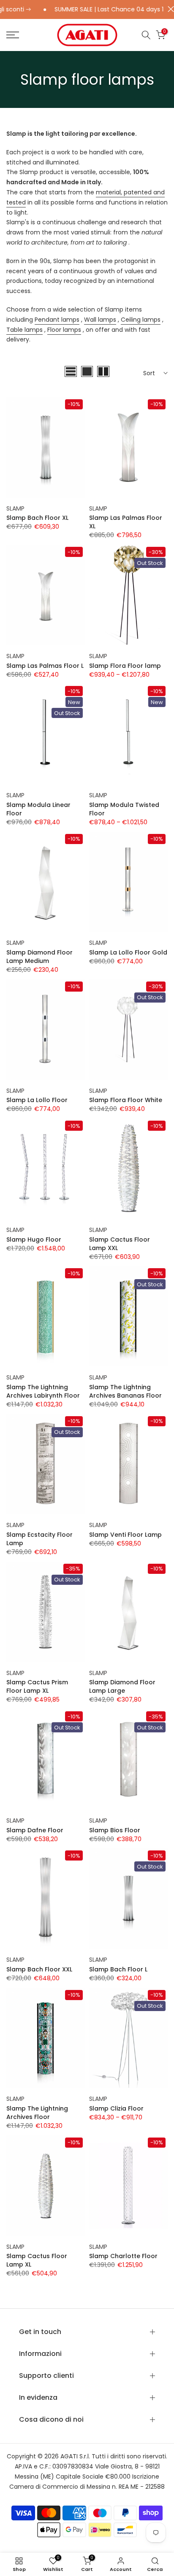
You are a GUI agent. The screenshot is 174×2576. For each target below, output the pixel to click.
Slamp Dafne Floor (35, 1830)
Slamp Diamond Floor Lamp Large (122, 1686)
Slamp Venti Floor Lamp (125, 1535)
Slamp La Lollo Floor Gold (128, 952)
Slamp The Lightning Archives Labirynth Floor (43, 1391)
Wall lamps (100, 320)
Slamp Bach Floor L (118, 1969)
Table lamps (24, 330)
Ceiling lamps (141, 320)
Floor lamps (64, 330)
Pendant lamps (57, 320)
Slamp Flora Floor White (126, 1100)
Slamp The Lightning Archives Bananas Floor (125, 1391)
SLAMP (15, 508)
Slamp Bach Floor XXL (39, 1969)
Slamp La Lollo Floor (37, 1100)
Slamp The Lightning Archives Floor (37, 2113)
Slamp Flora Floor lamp (125, 666)
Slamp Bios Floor (115, 1830)
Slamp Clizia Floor (116, 2108)
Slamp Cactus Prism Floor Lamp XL (37, 1686)
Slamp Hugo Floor (34, 1240)
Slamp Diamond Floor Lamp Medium (39, 957)
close (169, 9)
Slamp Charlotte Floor (123, 2256)
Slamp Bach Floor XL (37, 518)
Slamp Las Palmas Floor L (45, 666)
